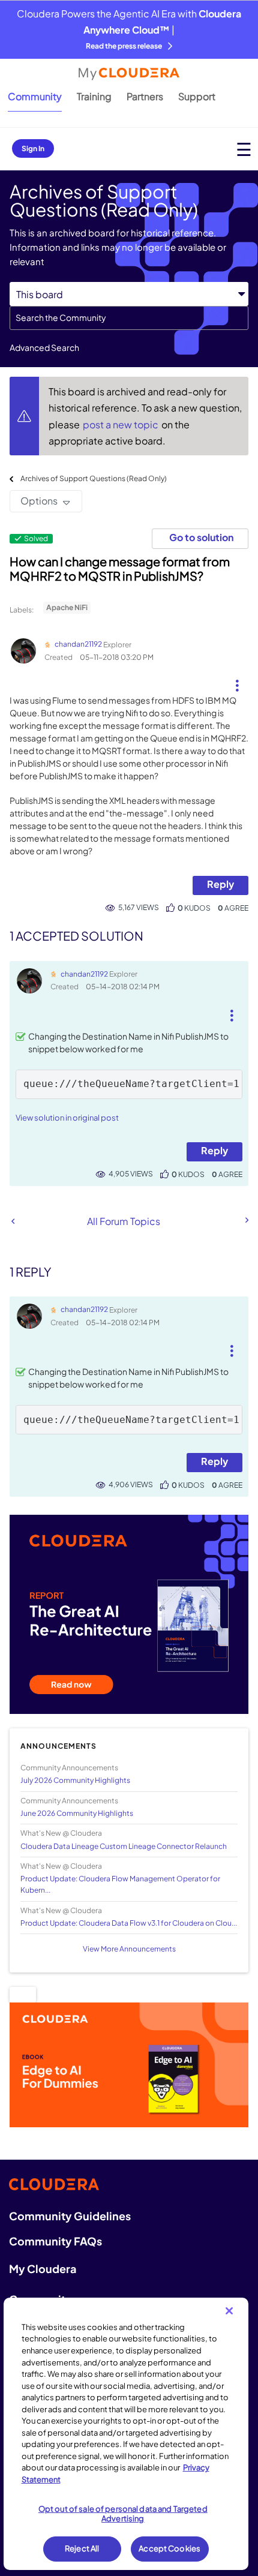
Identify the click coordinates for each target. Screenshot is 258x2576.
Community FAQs (55, 2241)
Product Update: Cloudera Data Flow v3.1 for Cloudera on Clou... (129, 1923)
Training (94, 96)
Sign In (33, 148)
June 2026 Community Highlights (77, 1813)
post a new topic (121, 424)
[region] (126, 2434)
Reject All (82, 2548)
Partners (145, 96)
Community (35, 96)
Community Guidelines (70, 2216)
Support (197, 96)
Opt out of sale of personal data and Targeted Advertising (123, 2514)
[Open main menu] (244, 149)
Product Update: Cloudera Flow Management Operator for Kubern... (120, 1884)
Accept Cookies (169, 2548)
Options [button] (39, 501)
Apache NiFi (67, 607)
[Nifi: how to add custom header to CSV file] (246, 1220)
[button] (237, 681)
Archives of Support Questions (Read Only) (94, 478)
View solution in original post (67, 1118)
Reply (220, 884)
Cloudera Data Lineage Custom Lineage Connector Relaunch (124, 1846)
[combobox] (129, 318)
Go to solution (201, 537)
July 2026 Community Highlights (75, 1780)
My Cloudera (43, 2269)
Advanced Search (44, 347)
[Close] (229, 2311)
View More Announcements (129, 1949)
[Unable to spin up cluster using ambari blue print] (13, 1221)
